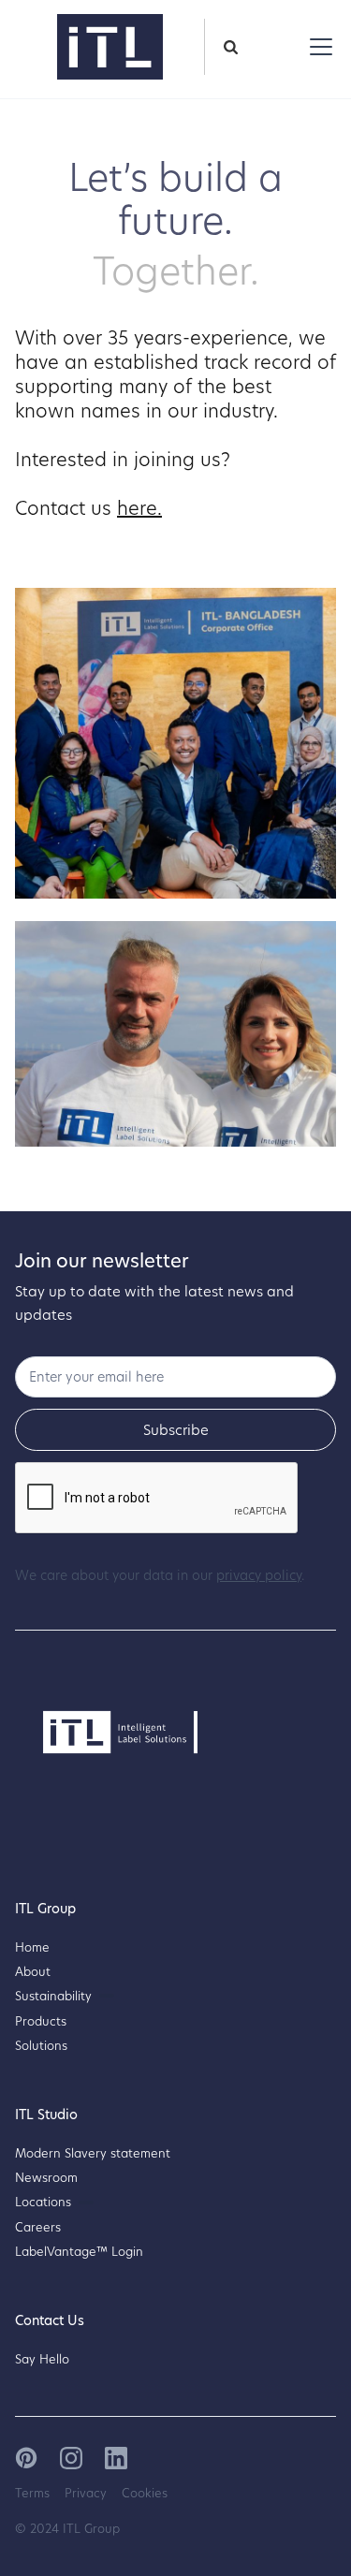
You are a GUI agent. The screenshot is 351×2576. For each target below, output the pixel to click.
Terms (32, 2493)
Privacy (86, 2493)
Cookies (145, 2493)
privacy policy (259, 1575)
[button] (317, 47)
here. (139, 507)
